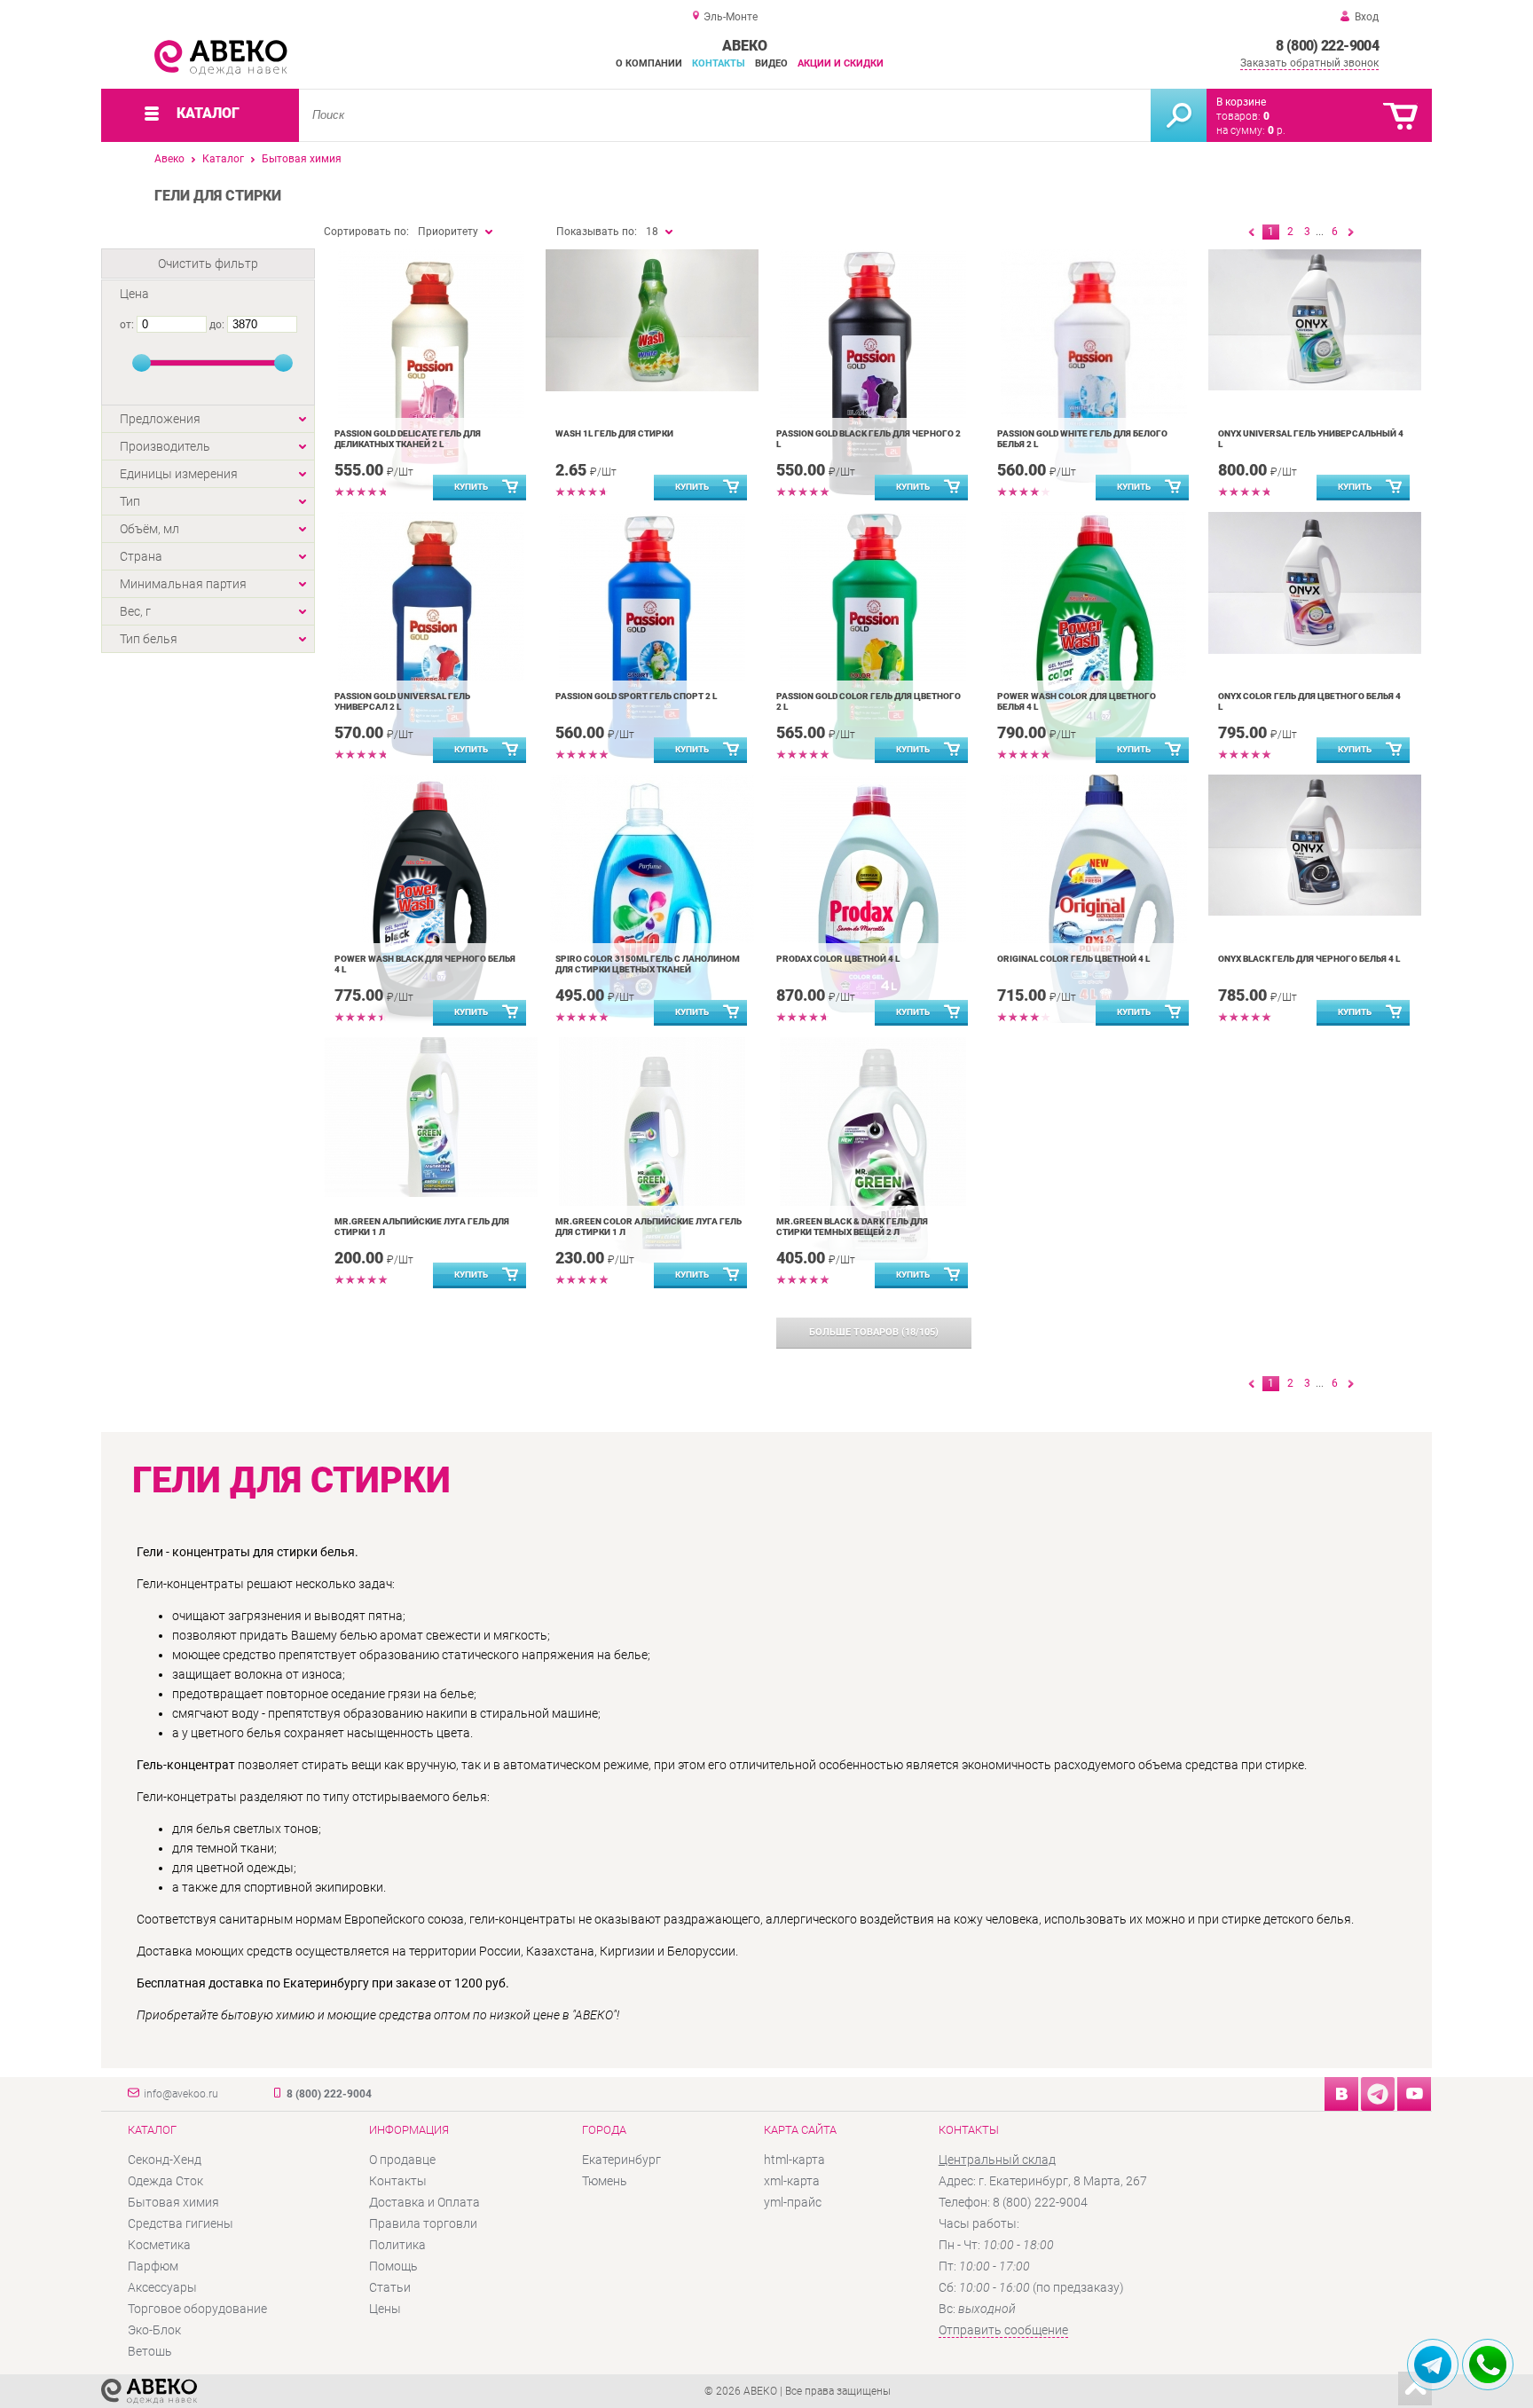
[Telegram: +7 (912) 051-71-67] (1433, 2365)
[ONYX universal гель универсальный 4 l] (1314, 320)
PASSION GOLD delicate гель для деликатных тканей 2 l (408, 439)
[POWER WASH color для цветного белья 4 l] (1093, 636)
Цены (385, 2309)
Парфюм (153, 2266)
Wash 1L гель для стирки (614, 433)
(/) (874, 1332)
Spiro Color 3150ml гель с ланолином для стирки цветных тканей (648, 964)
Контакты (719, 63)
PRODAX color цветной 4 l (838, 959)
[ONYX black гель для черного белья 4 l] (1314, 845)
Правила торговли (423, 2223)
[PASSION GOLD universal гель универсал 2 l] (431, 636)
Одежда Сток (165, 2181)
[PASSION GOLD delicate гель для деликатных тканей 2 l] (431, 374)
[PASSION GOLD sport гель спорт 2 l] (652, 636)
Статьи (390, 2287)
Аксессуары (162, 2287)
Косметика (159, 2245)
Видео (771, 63)
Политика (397, 2245)
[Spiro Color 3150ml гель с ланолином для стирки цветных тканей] (652, 899)
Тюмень (605, 2181)
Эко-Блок (154, 2330)
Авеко (169, 159)
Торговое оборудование (197, 2309)
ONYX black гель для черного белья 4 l (1309, 959)
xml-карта (792, 2181)
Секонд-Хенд (165, 2160)
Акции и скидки (841, 63)
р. (1277, 130)
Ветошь (150, 2351)
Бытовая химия (302, 159)
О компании (649, 63)
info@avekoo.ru (181, 2094)
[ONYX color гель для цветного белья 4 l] (1314, 583)
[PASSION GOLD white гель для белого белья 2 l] (1093, 374)
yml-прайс (793, 2202)
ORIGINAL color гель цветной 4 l (1073, 959)
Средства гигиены (181, 2223)
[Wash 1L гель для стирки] (652, 320)
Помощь (393, 2266)
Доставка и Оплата (425, 2202)
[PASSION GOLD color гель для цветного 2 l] (873, 636)
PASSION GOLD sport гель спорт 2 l (636, 696)
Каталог (223, 159)
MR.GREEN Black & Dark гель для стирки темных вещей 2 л (852, 1227)
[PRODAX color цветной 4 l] (873, 899)
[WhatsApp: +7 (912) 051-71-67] (1488, 2365)
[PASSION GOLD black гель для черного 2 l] (873, 374)
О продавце (402, 2160)
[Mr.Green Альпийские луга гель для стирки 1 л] (431, 1117)
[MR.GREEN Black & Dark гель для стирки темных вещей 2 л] (873, 1161)
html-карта (794, 2160)
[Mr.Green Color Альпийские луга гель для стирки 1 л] (652, 1161)
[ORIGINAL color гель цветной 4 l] (1093, 899)
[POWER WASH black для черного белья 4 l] (431, 899)
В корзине (1241, 102)
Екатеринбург (621, 2160)
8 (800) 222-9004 (1327, 46)
